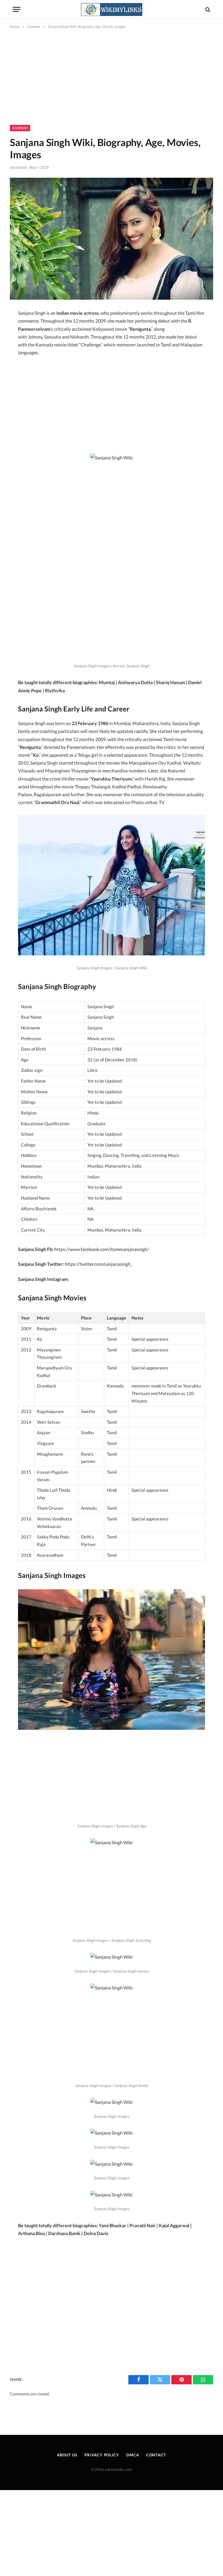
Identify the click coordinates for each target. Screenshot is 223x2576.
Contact (156, 2455)
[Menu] (17, 9)
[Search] (207, 9)
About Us (67, 2455)
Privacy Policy (102, 2455)
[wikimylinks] (111, 9)
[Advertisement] (111, 82)
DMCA (133, 2455)
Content (20, 128)
